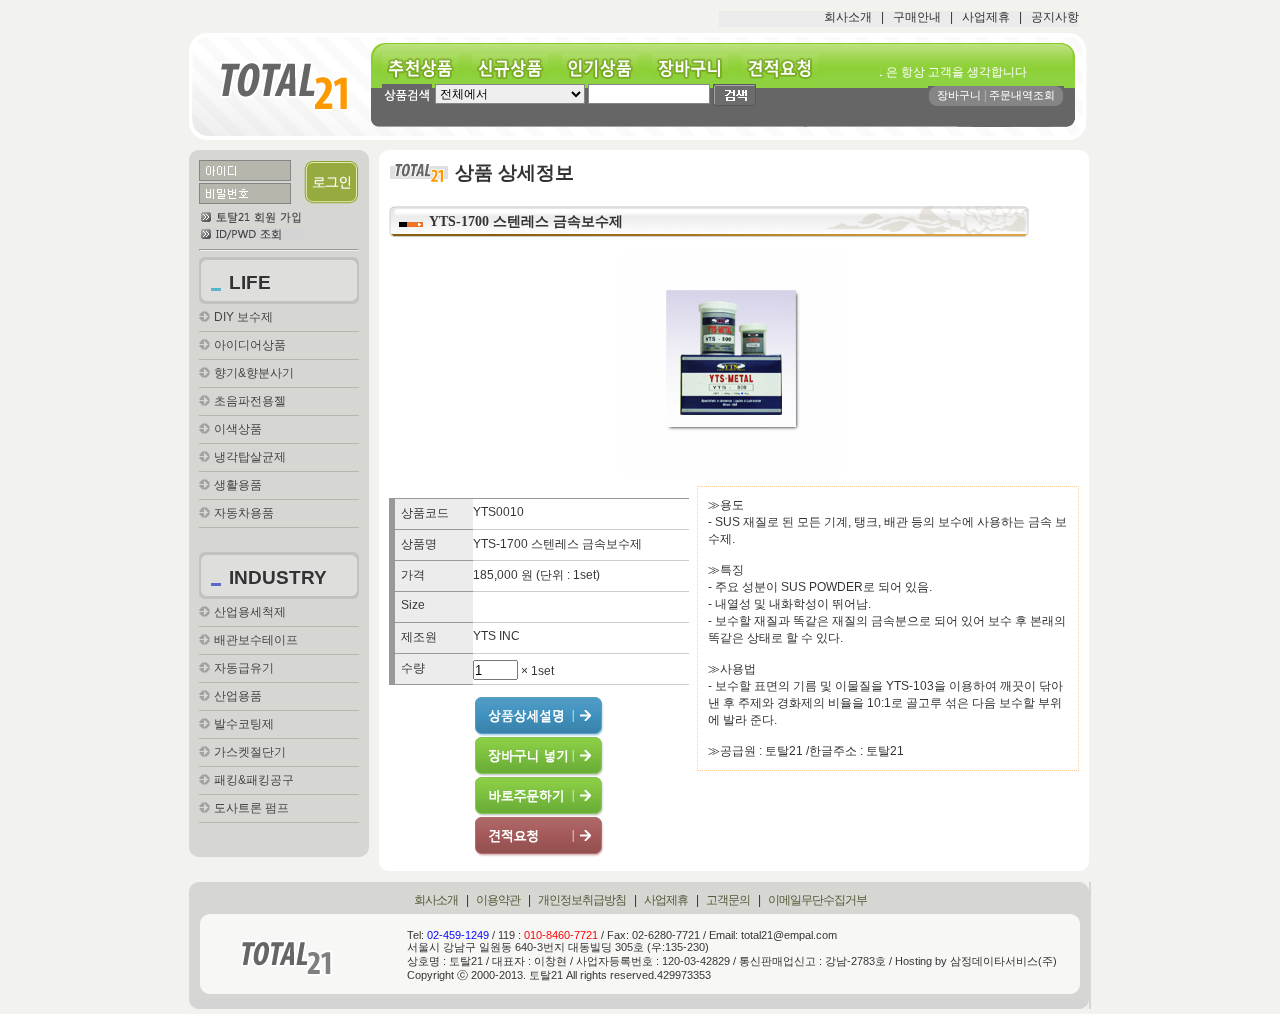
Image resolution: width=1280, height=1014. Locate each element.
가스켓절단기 (250, 752)
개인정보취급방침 (582, 900)
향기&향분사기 (254, 373)
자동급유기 (244, 668)
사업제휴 (986, 17)
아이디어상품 (250, 345)
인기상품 (607, 68)
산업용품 (238, 696)
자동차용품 (244, 513)
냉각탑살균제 (250, 457)
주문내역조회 (1022, 95)
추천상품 (427, 68)
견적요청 (787, 68)
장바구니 (697, 68)
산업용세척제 (250, 612)
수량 (413, 668)
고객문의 (728, 900)
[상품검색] (407, 94)
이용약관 (498, 900)
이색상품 (238, 429)
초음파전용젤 (250, 401)
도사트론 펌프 (251, 808)
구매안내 (917, 17)
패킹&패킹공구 (254, 780)
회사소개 (848, 17)
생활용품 (238, 485)
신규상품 (517, 68)
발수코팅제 (244, 724)
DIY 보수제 (243, 317)
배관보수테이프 (256, 640)
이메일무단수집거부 (817, 900)
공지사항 (1055, 17)
